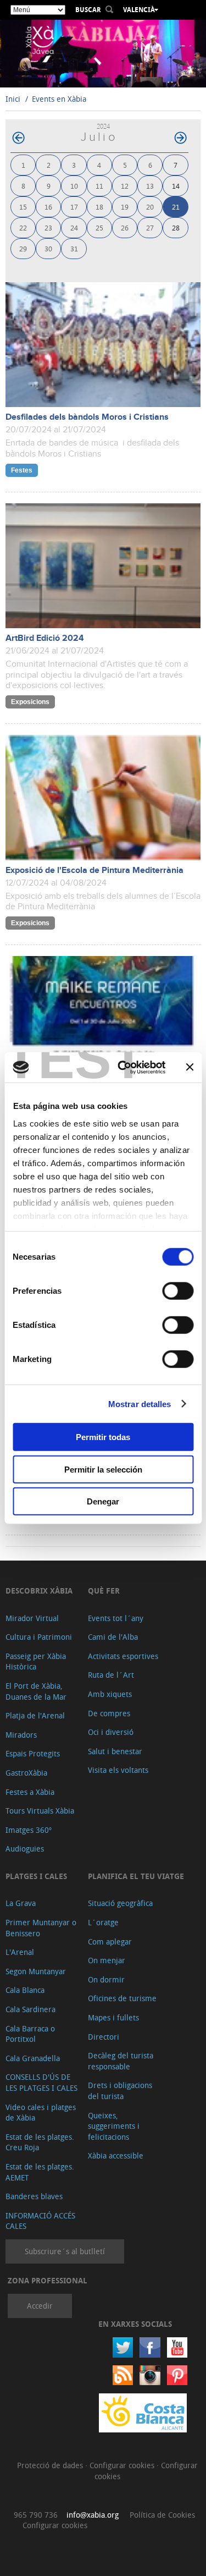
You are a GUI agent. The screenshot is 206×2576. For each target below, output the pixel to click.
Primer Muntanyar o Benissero (41, 1928)
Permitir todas (103, 1437)
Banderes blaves (34, 2196)
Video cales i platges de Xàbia (41, 2113)
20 (150, 207)
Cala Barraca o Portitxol (30, 2034)
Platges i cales (36, 1876)
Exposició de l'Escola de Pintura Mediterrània (94, 870)
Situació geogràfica (120, 1903)
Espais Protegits (33, 1753)
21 (176, 207)
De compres (109, 1713)
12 (125, 186)
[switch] (178, 1291)
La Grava (21, 1903)
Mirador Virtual (32, 1618)
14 (176, 186)
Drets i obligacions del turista (120, 2091)
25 (99, 227)
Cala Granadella (33, 2058)
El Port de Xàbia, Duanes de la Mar (36, 1691)
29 (23, 248)
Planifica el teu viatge (136, 1876)
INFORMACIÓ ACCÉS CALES (40, 2221)
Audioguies (25, 1849)
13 (150, 186)
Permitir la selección (103, 1469)
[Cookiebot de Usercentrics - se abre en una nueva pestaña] (123, 1067)
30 (48, 248)
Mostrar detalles (140, 1404)
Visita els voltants (118, 1770)
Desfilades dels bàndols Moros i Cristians (87, 417)
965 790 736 (36, 2515)
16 (48, 207)
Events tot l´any (116, 1618)
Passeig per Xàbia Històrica (36, 1662)
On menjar (107, 1960)
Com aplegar (110, 1941)
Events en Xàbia (59, 99)
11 (99, 186)
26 (125, 227)
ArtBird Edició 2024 (45, 638)
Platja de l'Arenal (35, 1715)
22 (23, 227)
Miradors (21, 1735)
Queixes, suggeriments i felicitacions (114, 2126)
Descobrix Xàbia (39, 1591)
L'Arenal (20, 1952)
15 (23, 207)
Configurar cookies (123, 2465)
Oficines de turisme (122, 1998)
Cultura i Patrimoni (39, 1637)
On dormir (106, 1979)
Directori (104, 2037)
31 (74, 248)
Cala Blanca (25, 1990)
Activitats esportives (123, 1656)
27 (150, 227)
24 (74, 227)
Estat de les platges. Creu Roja (40, 2142)
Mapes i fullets (113, 2017)
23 (48, 227)
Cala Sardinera (30, 2009)
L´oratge (103, 1922)
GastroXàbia (26, 1773)
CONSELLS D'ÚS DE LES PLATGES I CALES (41, 2082)
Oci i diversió (111, 1732)
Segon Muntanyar (36, 1971)
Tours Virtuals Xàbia (40, 1811)
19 (125, 207)
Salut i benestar (115, 1751)
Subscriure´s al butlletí (65, 2251)
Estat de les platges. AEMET (40, 2172)
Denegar (103, 1501)
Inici (13, 99)
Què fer (104, 1591)
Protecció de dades (51, 2465)
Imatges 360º (29, 1830)
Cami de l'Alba (113, 1637)
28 (176, 227)
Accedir (40, 2306)
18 (99, 207)
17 (74, 207)
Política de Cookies (162, 2515)
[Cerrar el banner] (190, 1067)
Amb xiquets (110, 1694)
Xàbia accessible (116, 2155)
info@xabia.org (93, 2515)
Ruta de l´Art (111, 1675)
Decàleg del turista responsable (121, 2061)
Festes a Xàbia (30, 1792)
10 (74, 186)
